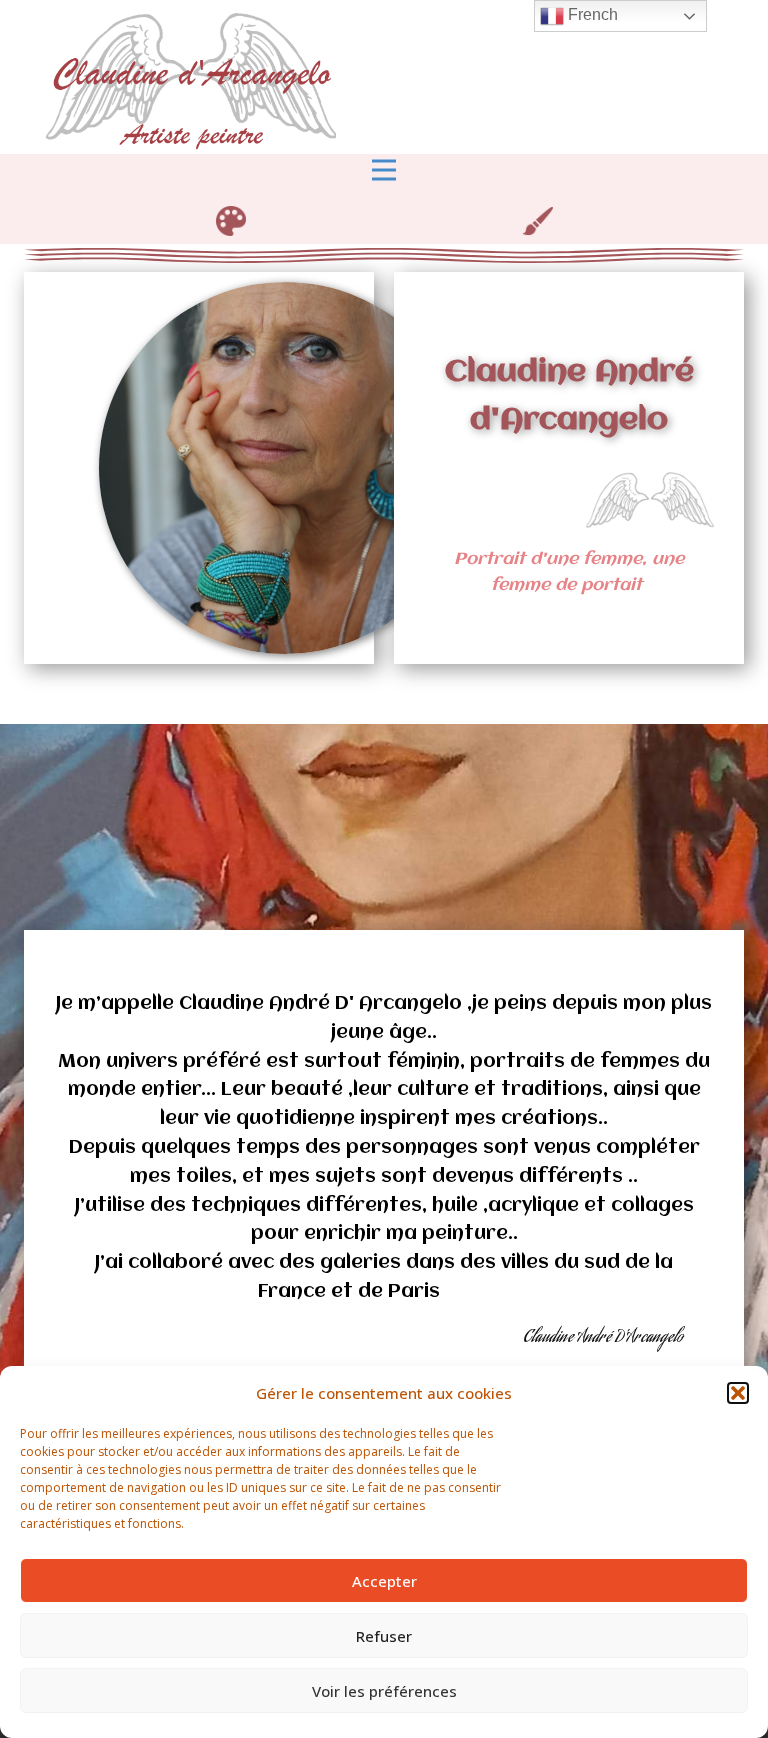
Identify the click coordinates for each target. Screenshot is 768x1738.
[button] (738, 1393)
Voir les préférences (384, 1691)
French (591, 14)
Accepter (384, 1581)
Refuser (384, 1636)
